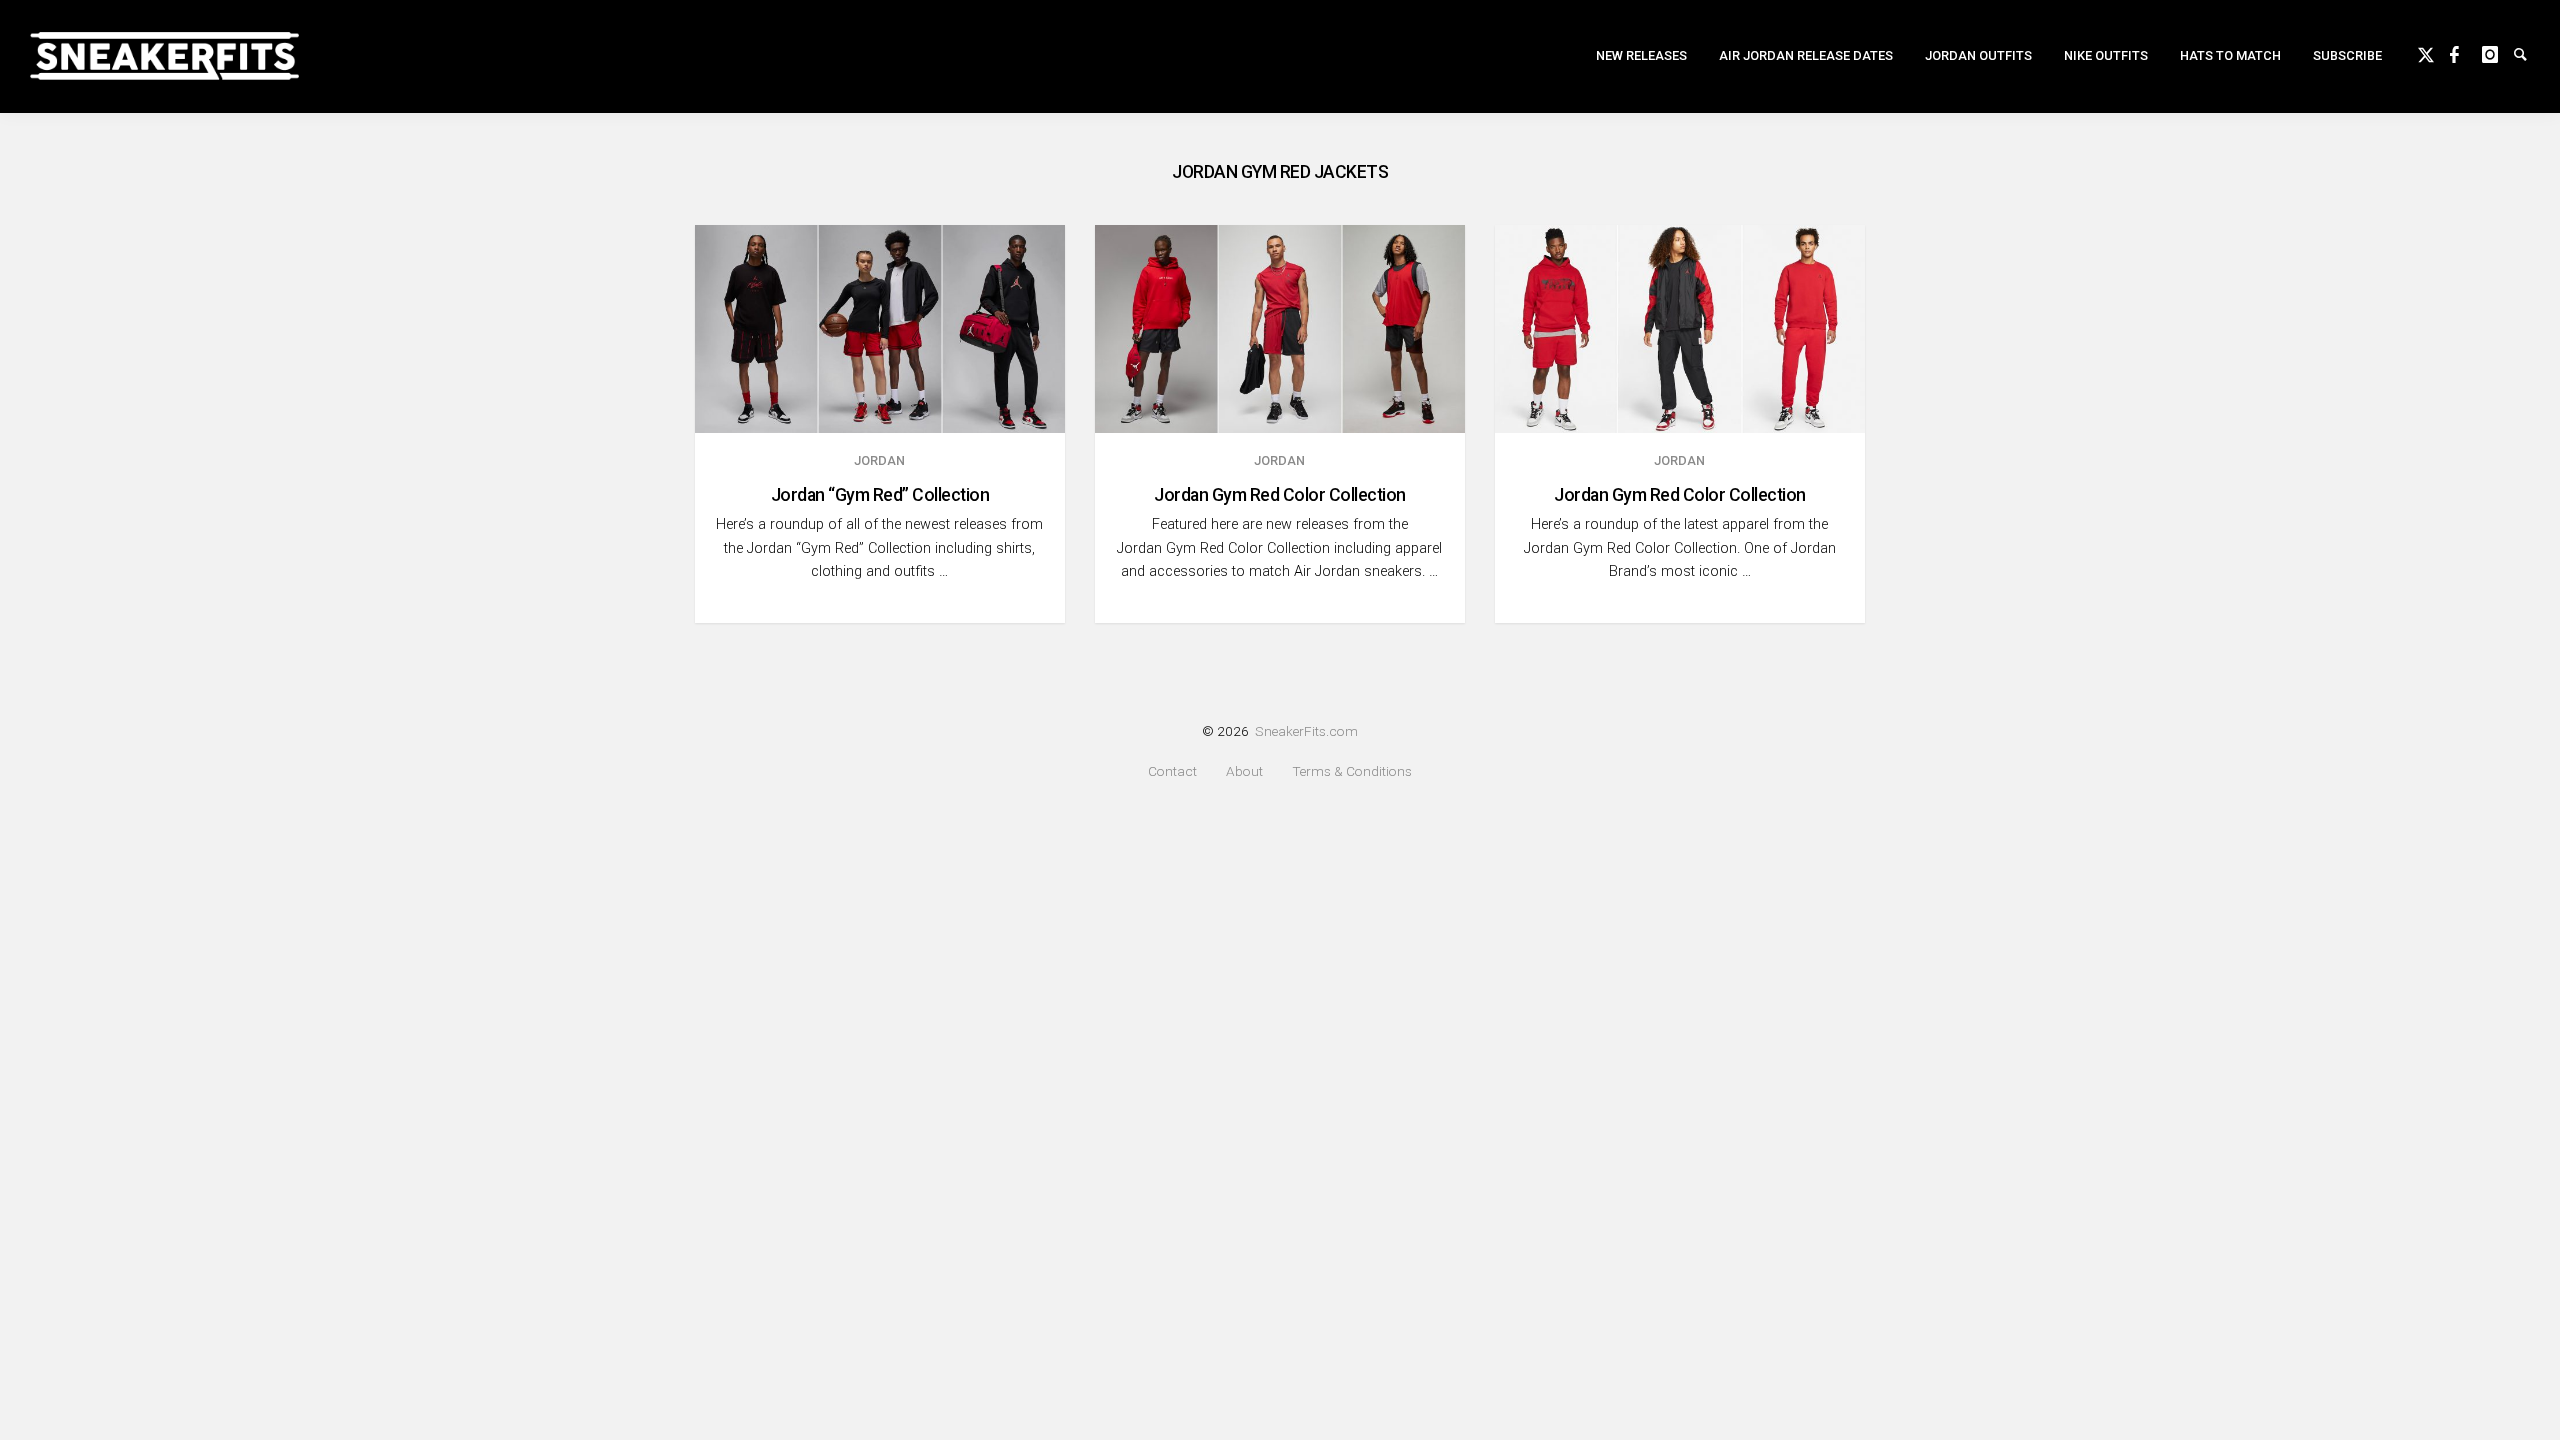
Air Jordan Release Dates (1806, 55)
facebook (2466, 52)
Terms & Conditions (1352, 771)
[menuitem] (1641, 56)
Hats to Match (2230, 55)
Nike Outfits (2106, 55)
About (1244, 771)
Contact (1172, 771)
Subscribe (2347, 55)
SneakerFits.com (1306, 731)
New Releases (1641, 55)
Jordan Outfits (1978, 55)
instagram (2498, 52)
